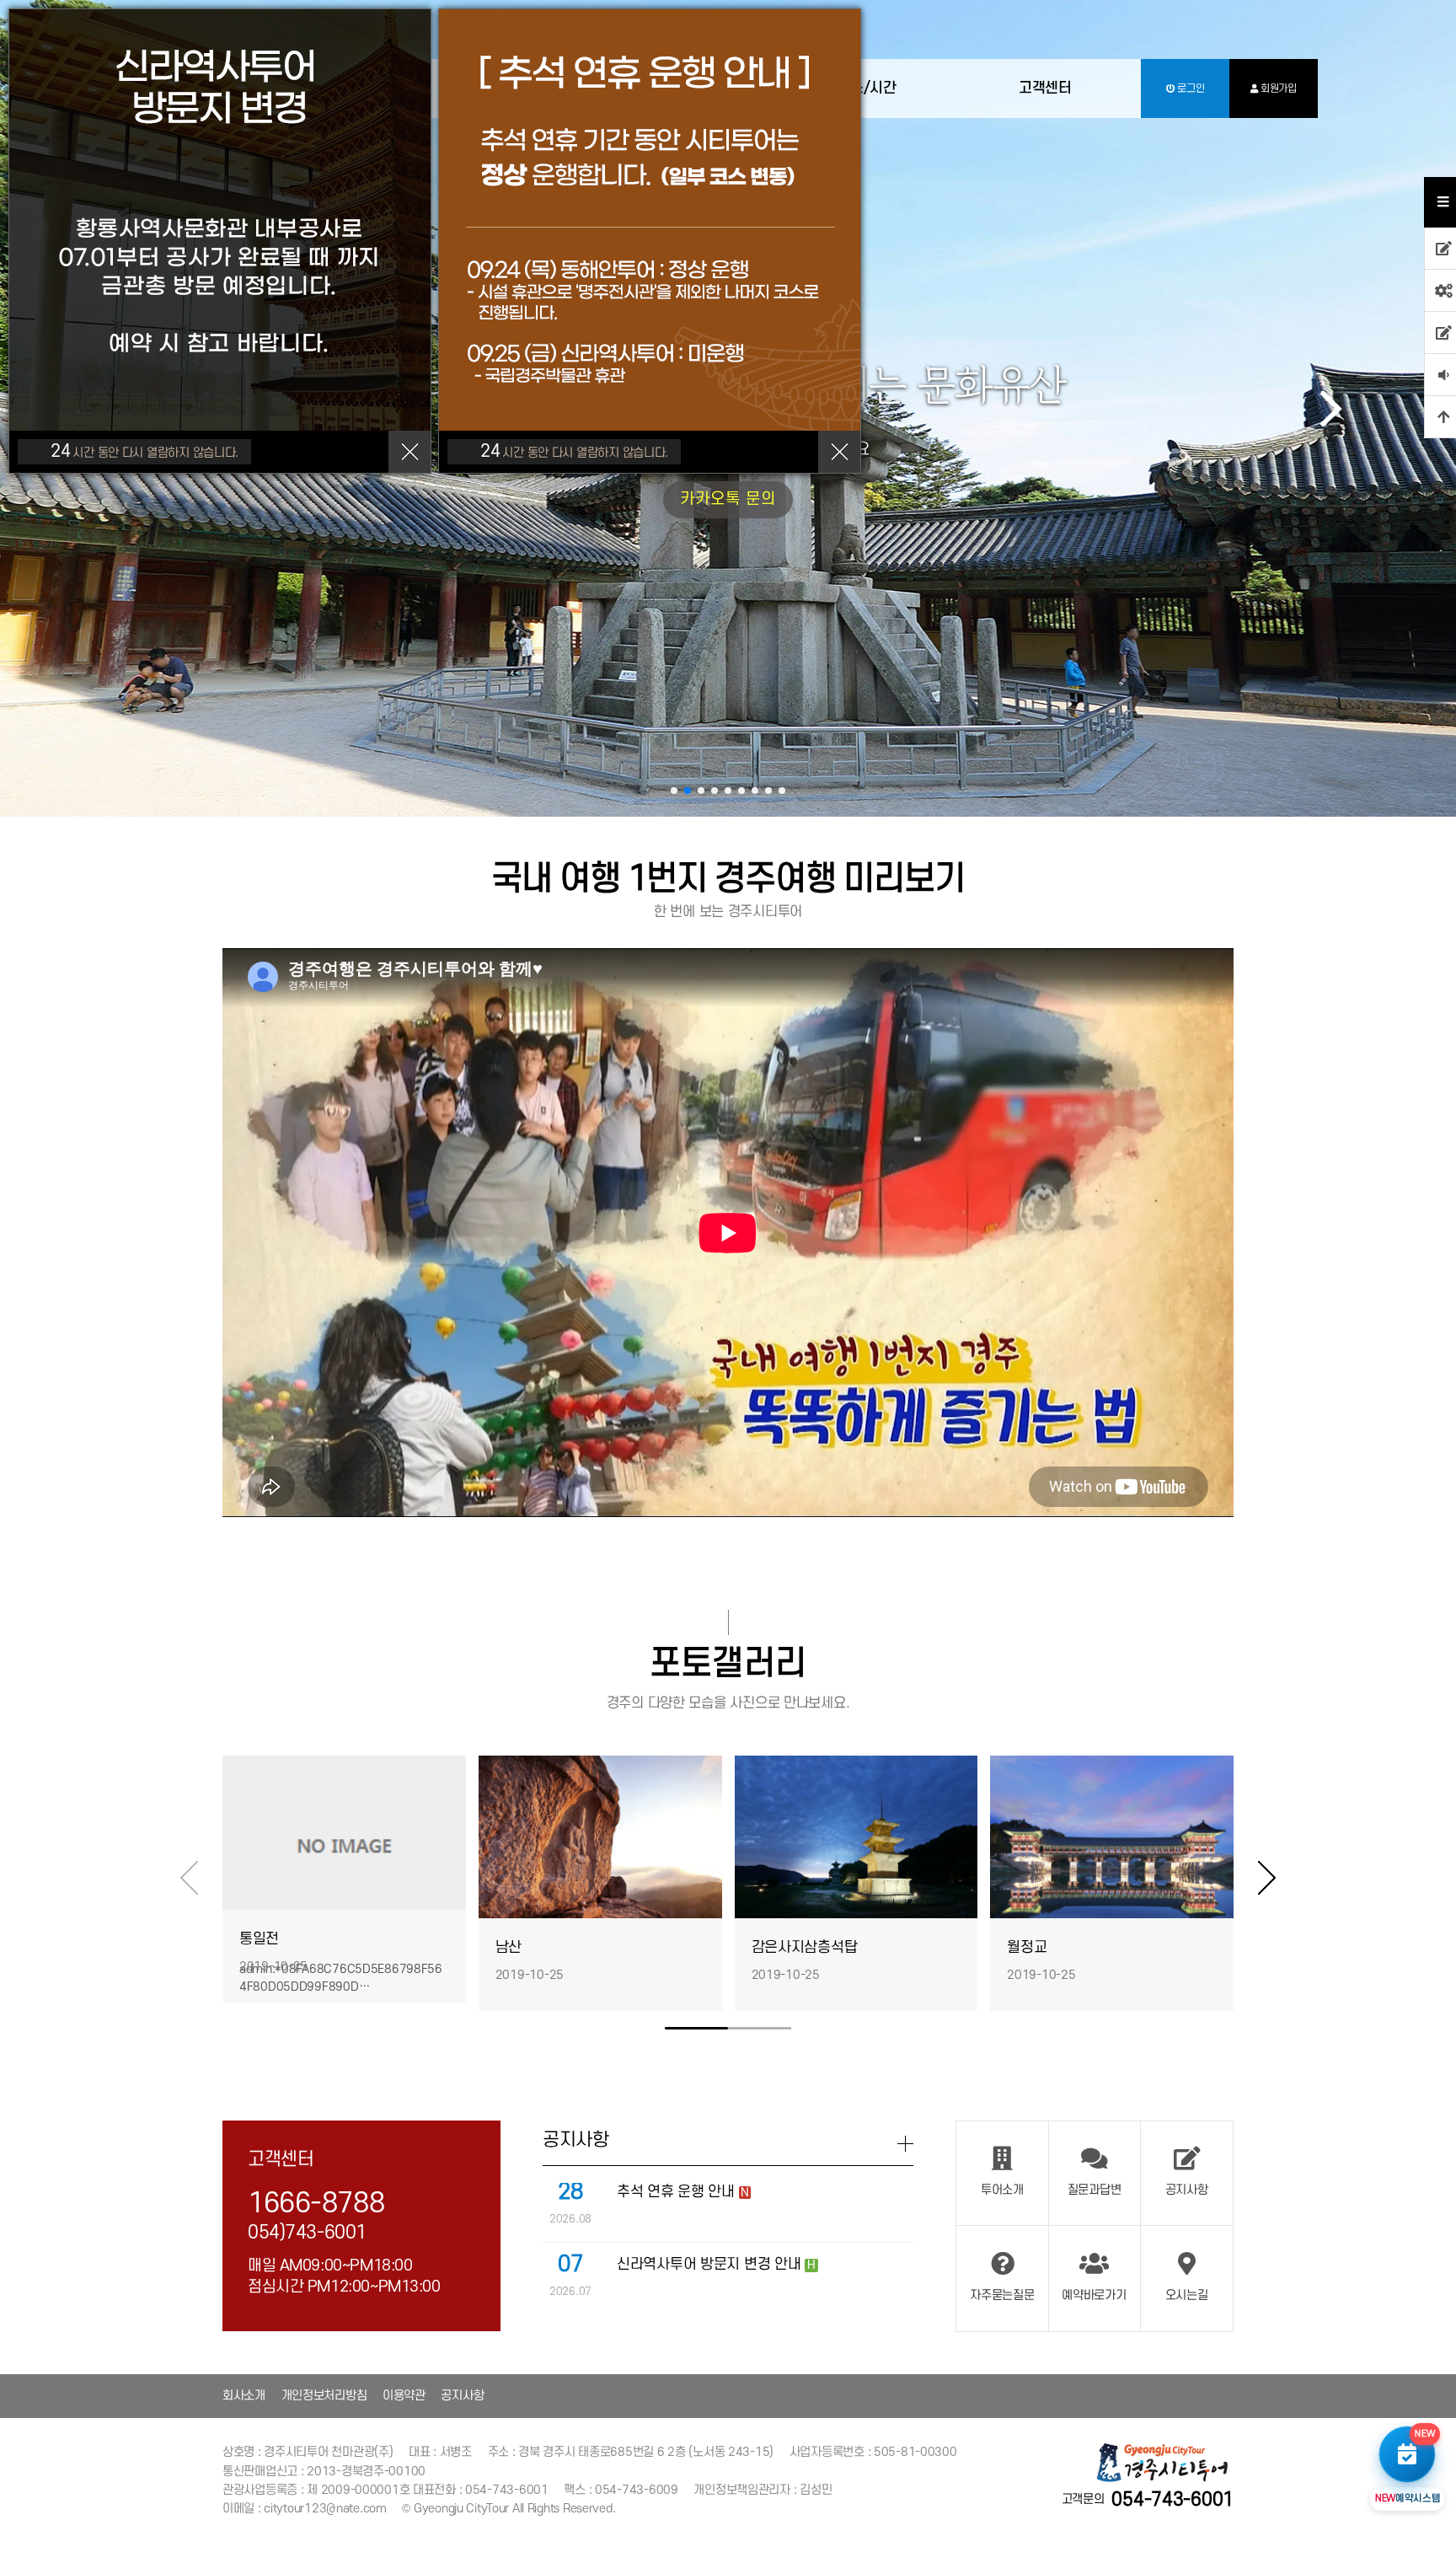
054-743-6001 (1172, 2500)
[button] (674, 791)
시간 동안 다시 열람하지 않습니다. (145, 451)
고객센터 (1045, 88)
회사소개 (244, 2396)
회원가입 (1277, 88)
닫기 (409, 452)
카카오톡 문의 (728, 499)
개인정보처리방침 (324, 2396)
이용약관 (404, 2396)
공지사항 (462, 2396)
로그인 (1189, 88)
